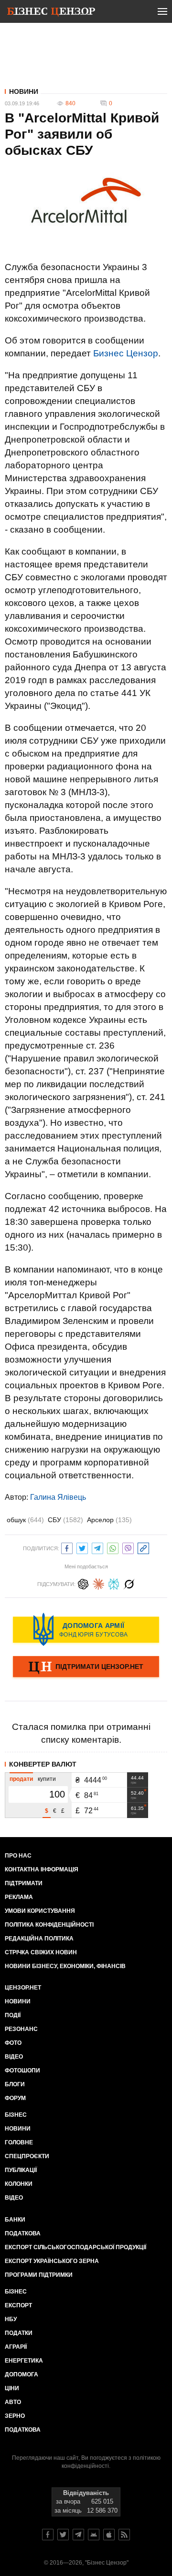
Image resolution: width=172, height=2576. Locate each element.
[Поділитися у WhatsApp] (113, 1547)
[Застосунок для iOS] (109, 2535)
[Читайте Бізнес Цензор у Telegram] (78, 2535)
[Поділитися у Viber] (128, 1547)
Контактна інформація (42, 1869)
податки (19, 2333)
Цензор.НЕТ (23, 1988)
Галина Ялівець (58, 1497)
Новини (24, 91)
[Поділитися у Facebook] (67, 1547)
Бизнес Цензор (126, 353)
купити (47, 1779)
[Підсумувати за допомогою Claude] (98, 1583)
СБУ (65, 1520)
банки (15, 2220)
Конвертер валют (43, 1764)
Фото (13, 2043)
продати (21, 1779)
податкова (23, 2430)
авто (13, 2402)
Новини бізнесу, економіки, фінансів (65, 1966)
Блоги (15, 2084)
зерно (15, 2416)
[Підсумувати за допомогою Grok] (129, 1583)
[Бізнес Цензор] (51, 13)
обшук (25, 1520)
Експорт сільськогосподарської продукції (75, 2247)
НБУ (11, 2319)
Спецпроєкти (27, 2156)
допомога (21, 2374)
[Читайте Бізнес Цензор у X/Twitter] (63, 2535)
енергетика (24, 2361)
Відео (14, 2057)
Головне (19, 2142)
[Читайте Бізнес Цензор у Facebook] (48, 2535)
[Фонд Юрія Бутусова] (86, 1629)
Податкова (23, 2233)
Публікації (21, 2170)
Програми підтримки (39, 2275)
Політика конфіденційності (49, 1925)
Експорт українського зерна (52, 2261)
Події (13, 2015)
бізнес (16, 2292)
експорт (18, 2305)
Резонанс (21, 2029)
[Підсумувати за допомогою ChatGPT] (83, 1583)
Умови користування (40, 1911)
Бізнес (16, 2115)
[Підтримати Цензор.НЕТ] (86, 1667)
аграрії (16, 2347)
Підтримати (24, 1883)
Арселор (109, 1520)
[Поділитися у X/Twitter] (82, 1547)
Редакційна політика (39, 1939)
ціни (12, 2388)
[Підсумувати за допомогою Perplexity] (114, 1583)
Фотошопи (22, 2071)
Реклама (19, 1897)
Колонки (19, 2184)
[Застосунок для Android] (94, 2535)
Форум (15, 2098)
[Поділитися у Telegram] (97, 1547)
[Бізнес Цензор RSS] (124, 2535)
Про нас (18, 1856)
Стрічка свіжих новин (41, 1952)
